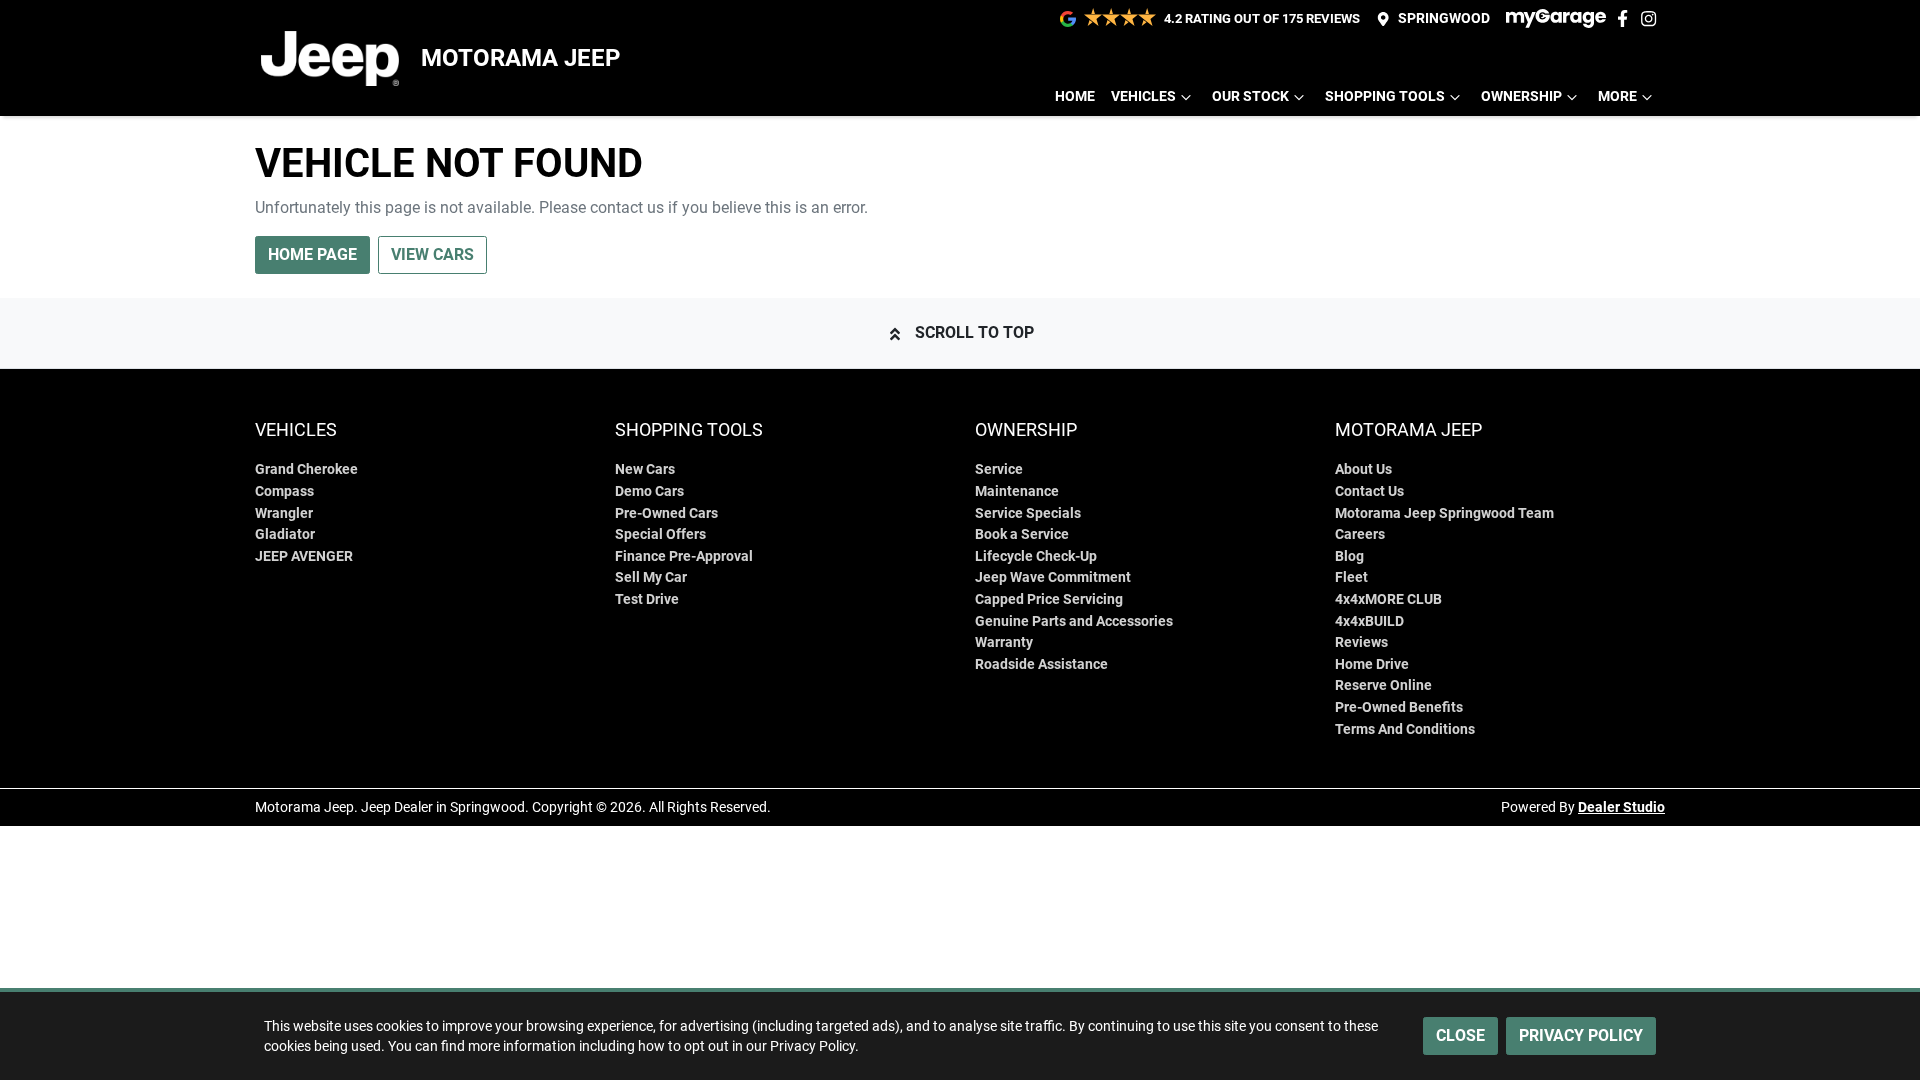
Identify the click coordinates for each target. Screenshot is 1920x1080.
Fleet (1351, 577)
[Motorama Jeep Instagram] (1652, 18)
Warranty (1004, 642)
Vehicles (1143, 96)
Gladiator (285, 534)
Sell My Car (651, 577)
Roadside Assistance (1041, 664)
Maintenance (1017, 491)
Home (1075, 96)
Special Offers (660, 534)
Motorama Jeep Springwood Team (1444, 513)
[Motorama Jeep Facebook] (1626, 18)
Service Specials (1028, 513)
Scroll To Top (974, 332)
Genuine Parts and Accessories (1074, 621)
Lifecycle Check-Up (1036, 556)
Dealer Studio (1621, 807)
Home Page (312, 254)
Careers (1360, 534)
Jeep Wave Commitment (1053, 577)
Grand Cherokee (306, 469)
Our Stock (1250, 96)
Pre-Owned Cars (666, 513)
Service (999, 469)
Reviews (1361, 642)
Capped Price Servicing (1049, 599)
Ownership (1521, 96)
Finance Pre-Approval (684, 556)
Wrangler (284, 513)
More (1617, 96)
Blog (1349, 556)
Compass (284, 491)
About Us (1363, 469)
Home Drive (1372, 664)
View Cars (432, 254)
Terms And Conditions (1405, 729)
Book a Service (1022, 534)
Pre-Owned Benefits (1399, 707)
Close (1460, 1035)
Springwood (1444, 18)
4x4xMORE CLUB (1388, 599)
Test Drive (647, 599)
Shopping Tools (1385, 96)
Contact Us (1369, 491)
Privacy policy (1581, 1035)
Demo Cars (649, 491)
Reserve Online (1383, 685)
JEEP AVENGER (304, 556)
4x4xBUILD (1369, 621)
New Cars (645, 469)
